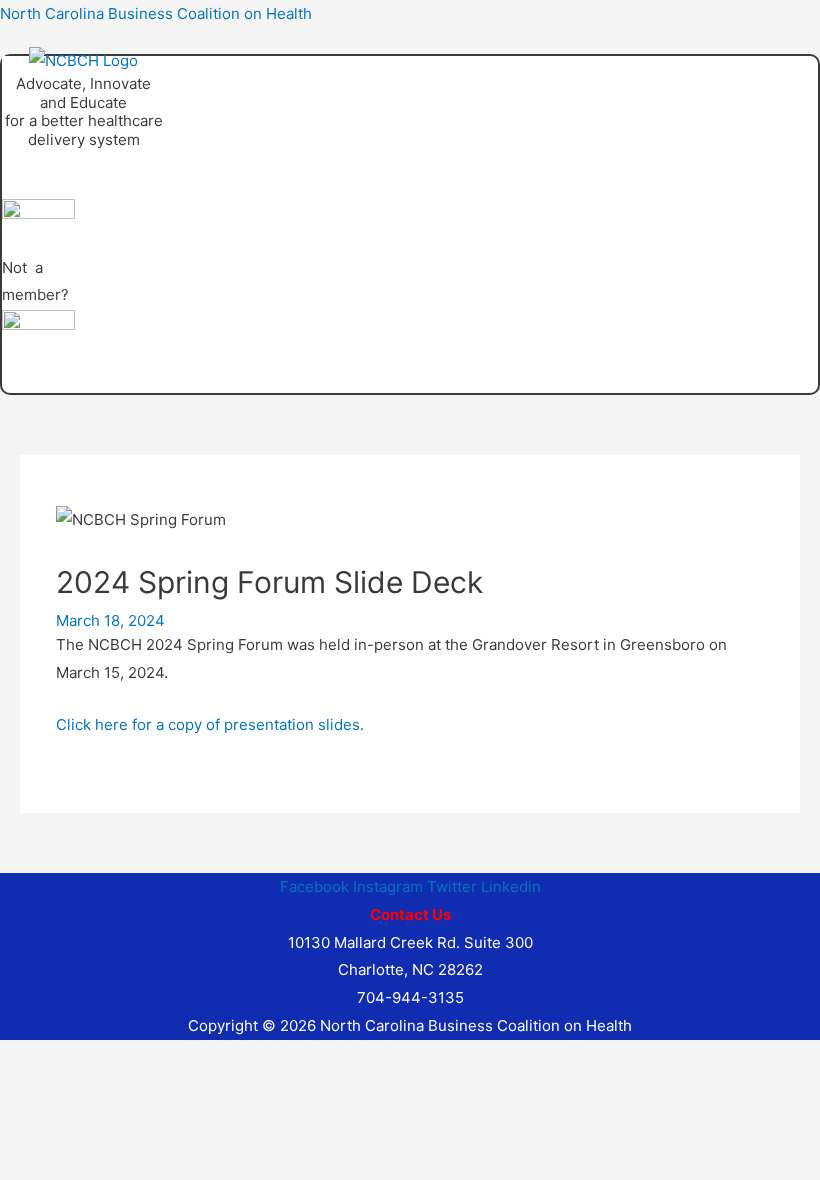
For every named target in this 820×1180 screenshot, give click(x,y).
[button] (205, 161)
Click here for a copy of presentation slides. (212, 724)
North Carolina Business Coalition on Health (156, 13)
